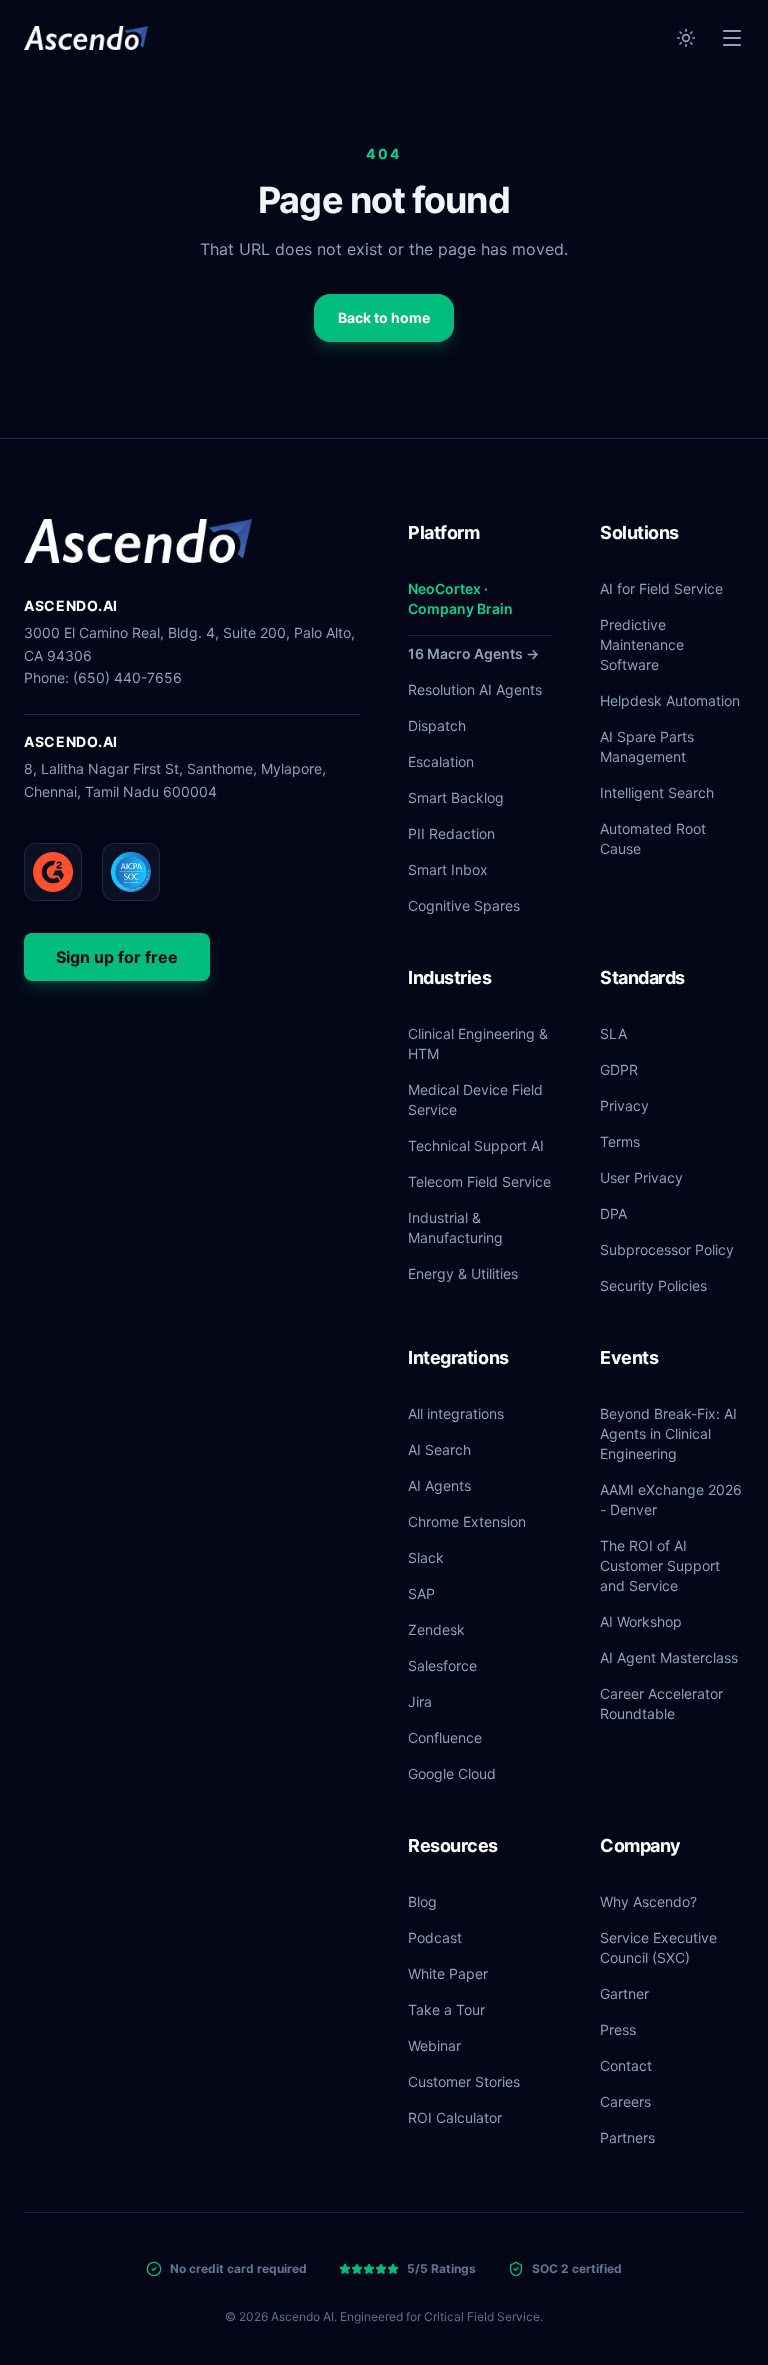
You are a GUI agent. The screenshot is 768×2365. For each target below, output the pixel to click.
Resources (453, 1845)
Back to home (384, 317)
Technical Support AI (476, 1145)
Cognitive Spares (464, 905)
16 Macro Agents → (473, 653)
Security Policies (653, 1285)
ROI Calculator (455, 2117)
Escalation (441, 761)
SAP (421, 1593)
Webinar (434, 2045)
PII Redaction (451, 833)
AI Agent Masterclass (669, 1657)
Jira (420, 1701)
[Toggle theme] (686, 38)
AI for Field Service (661, 588)
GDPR (619, 1069)
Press (618, 2029)
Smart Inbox (448, 869)
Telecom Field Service (479, 1181)
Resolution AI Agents (475, 689)
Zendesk (436, 1629)
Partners (627, 2137)
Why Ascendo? (648, 1901)
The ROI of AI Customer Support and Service (660, 1565)
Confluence (445, 1737)
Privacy (624, 1105)
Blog (422, 1901)
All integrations (456, 1413)
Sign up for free (117, 957)
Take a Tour (446, 2009)
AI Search (439, 1449)
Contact (626, 2065)
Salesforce (442, 1665)
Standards (642, 977)
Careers (625, 2101)
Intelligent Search (657, 792)
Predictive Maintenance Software (642, 644)
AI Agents (439, 1485)
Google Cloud (452, 1773)
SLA (613, 1033)
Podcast (435, 1937)
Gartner (624, 1993)
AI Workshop (641, 1621)
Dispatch (437, 725)
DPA (613, 1213)
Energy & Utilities (463, 1273)
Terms (620, 1141)
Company (640, 1845)
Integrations (458, 1357)
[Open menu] (732, 38)
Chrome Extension (467, 1521)
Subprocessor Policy (667, 1249)
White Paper (448, 1973)
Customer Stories (464, 2081)
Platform (443, 532)
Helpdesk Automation (670, 700)
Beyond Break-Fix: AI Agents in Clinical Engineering (668, 1433)
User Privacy (641, 1177)
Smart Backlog (456, 797)
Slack (426, 1557)
